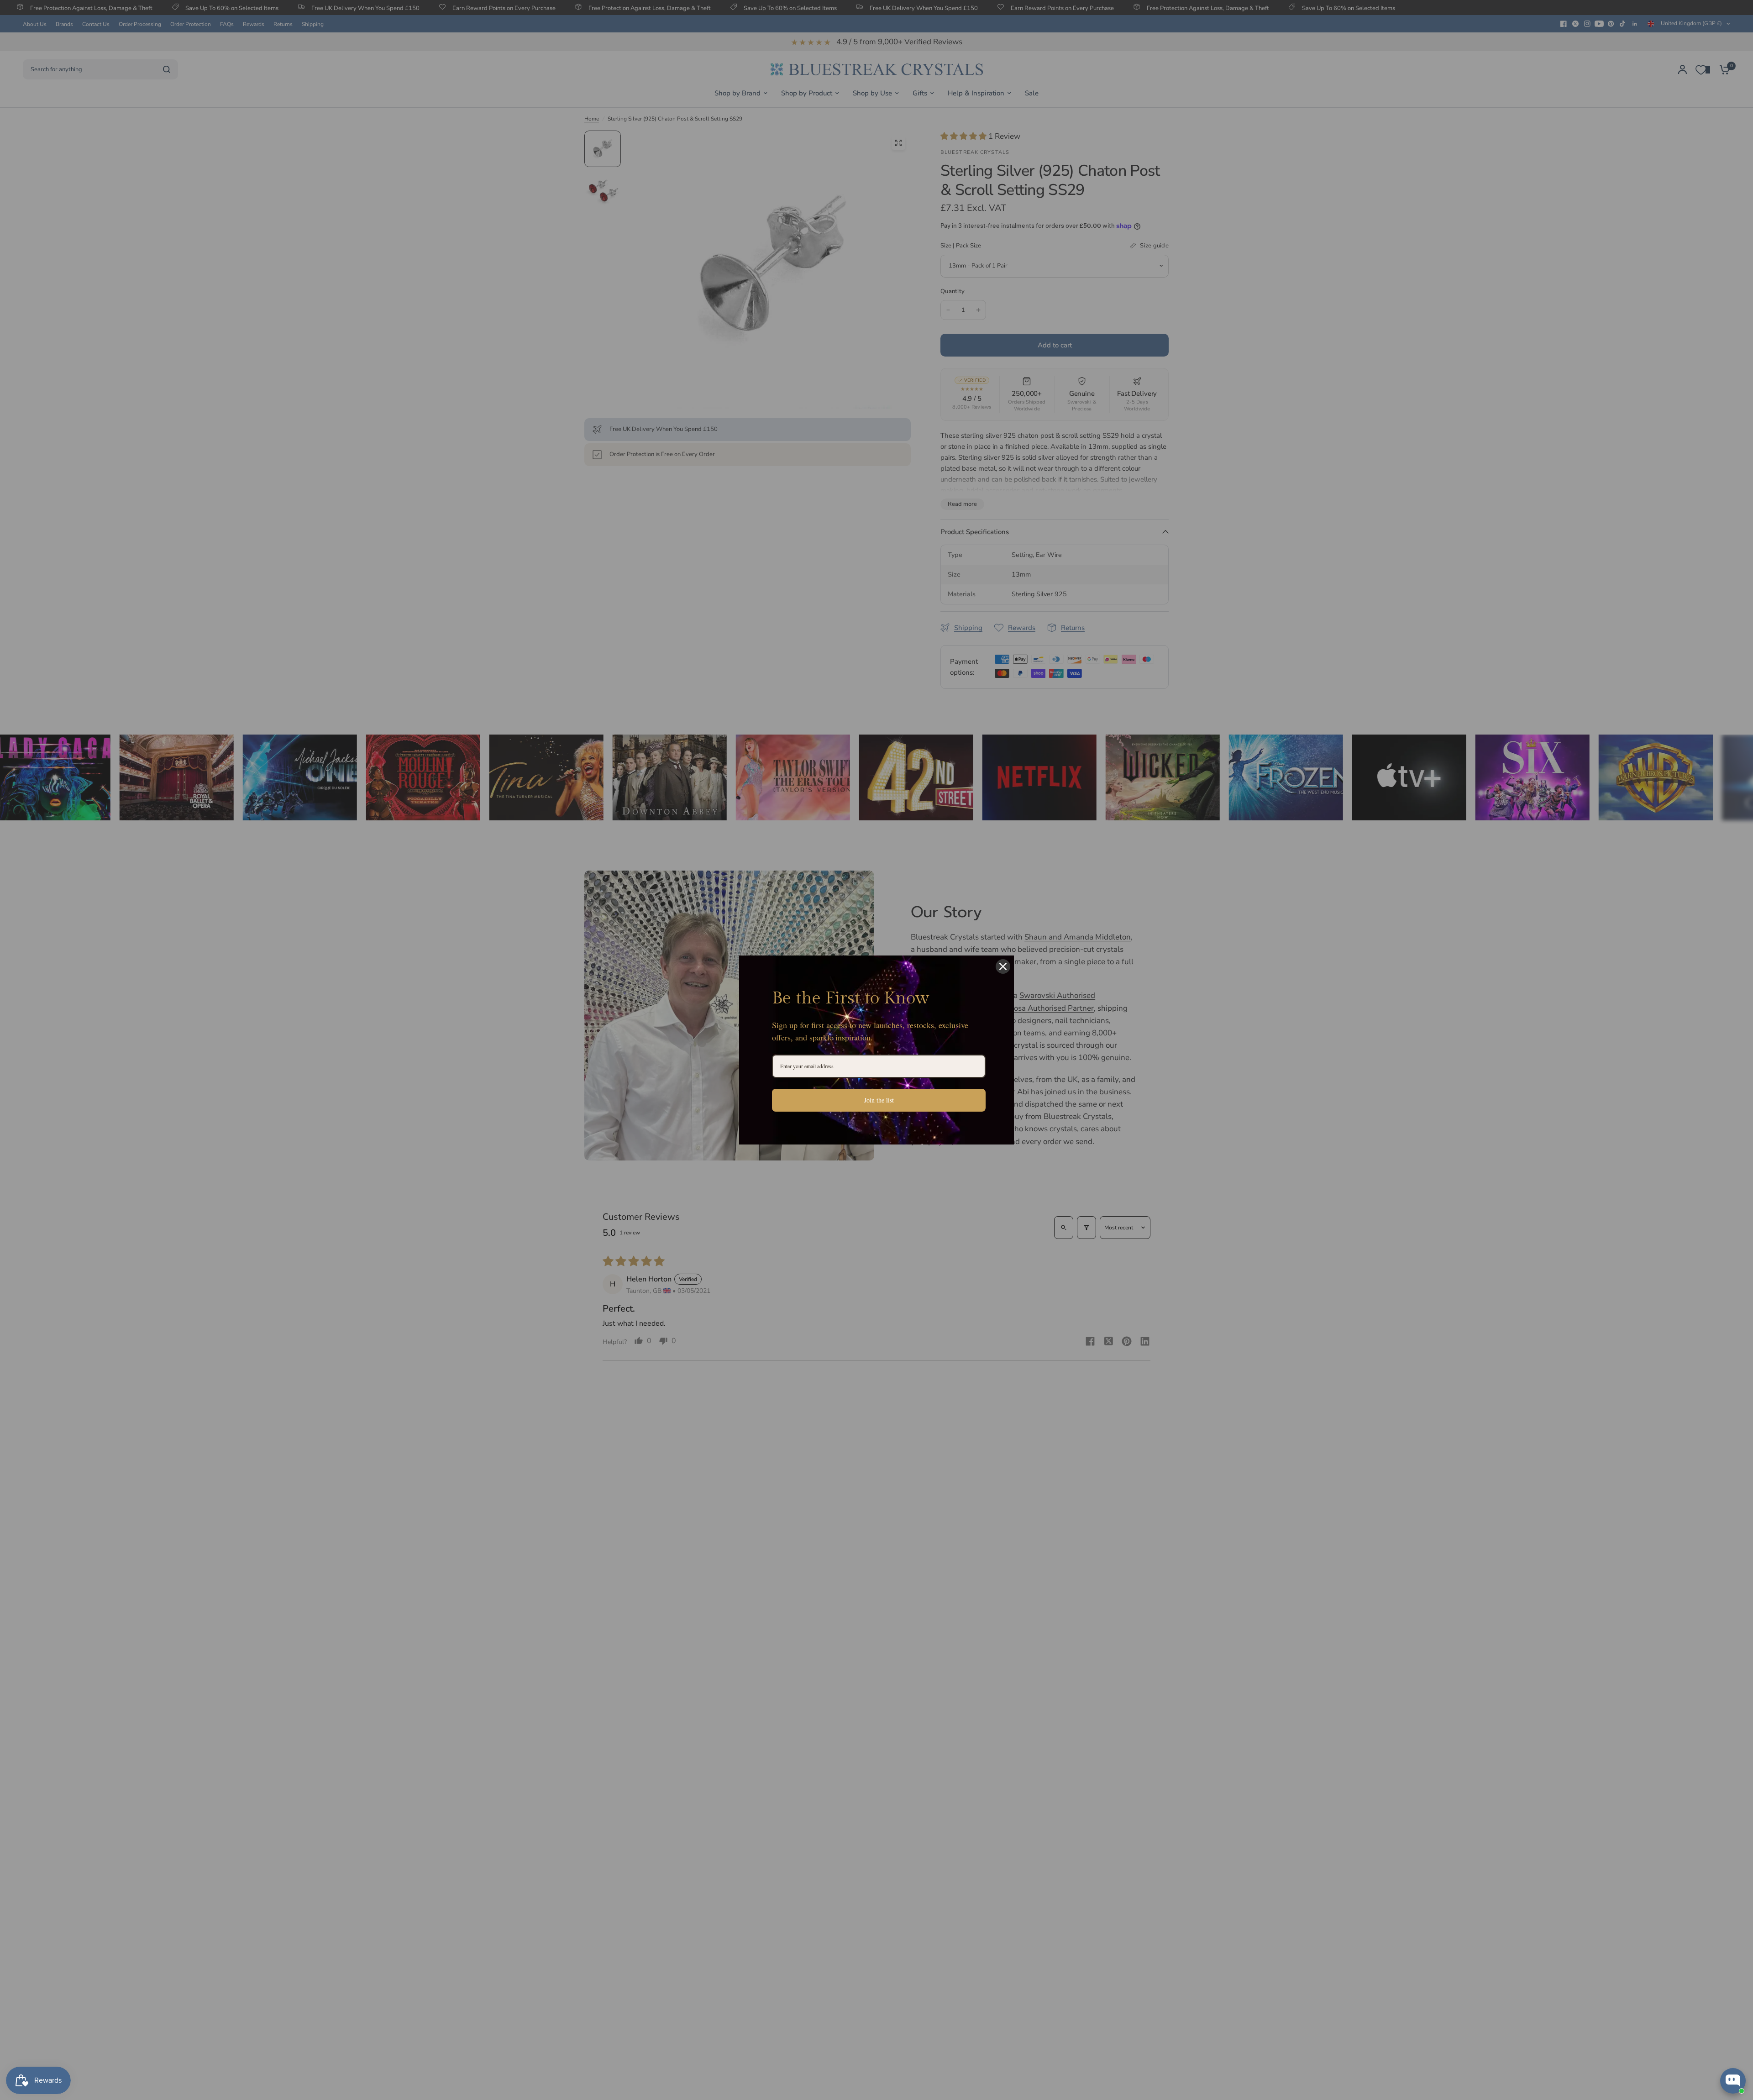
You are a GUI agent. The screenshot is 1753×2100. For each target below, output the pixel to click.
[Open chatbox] (1733, 2081)
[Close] (1003, 966)
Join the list (879, 1100)
